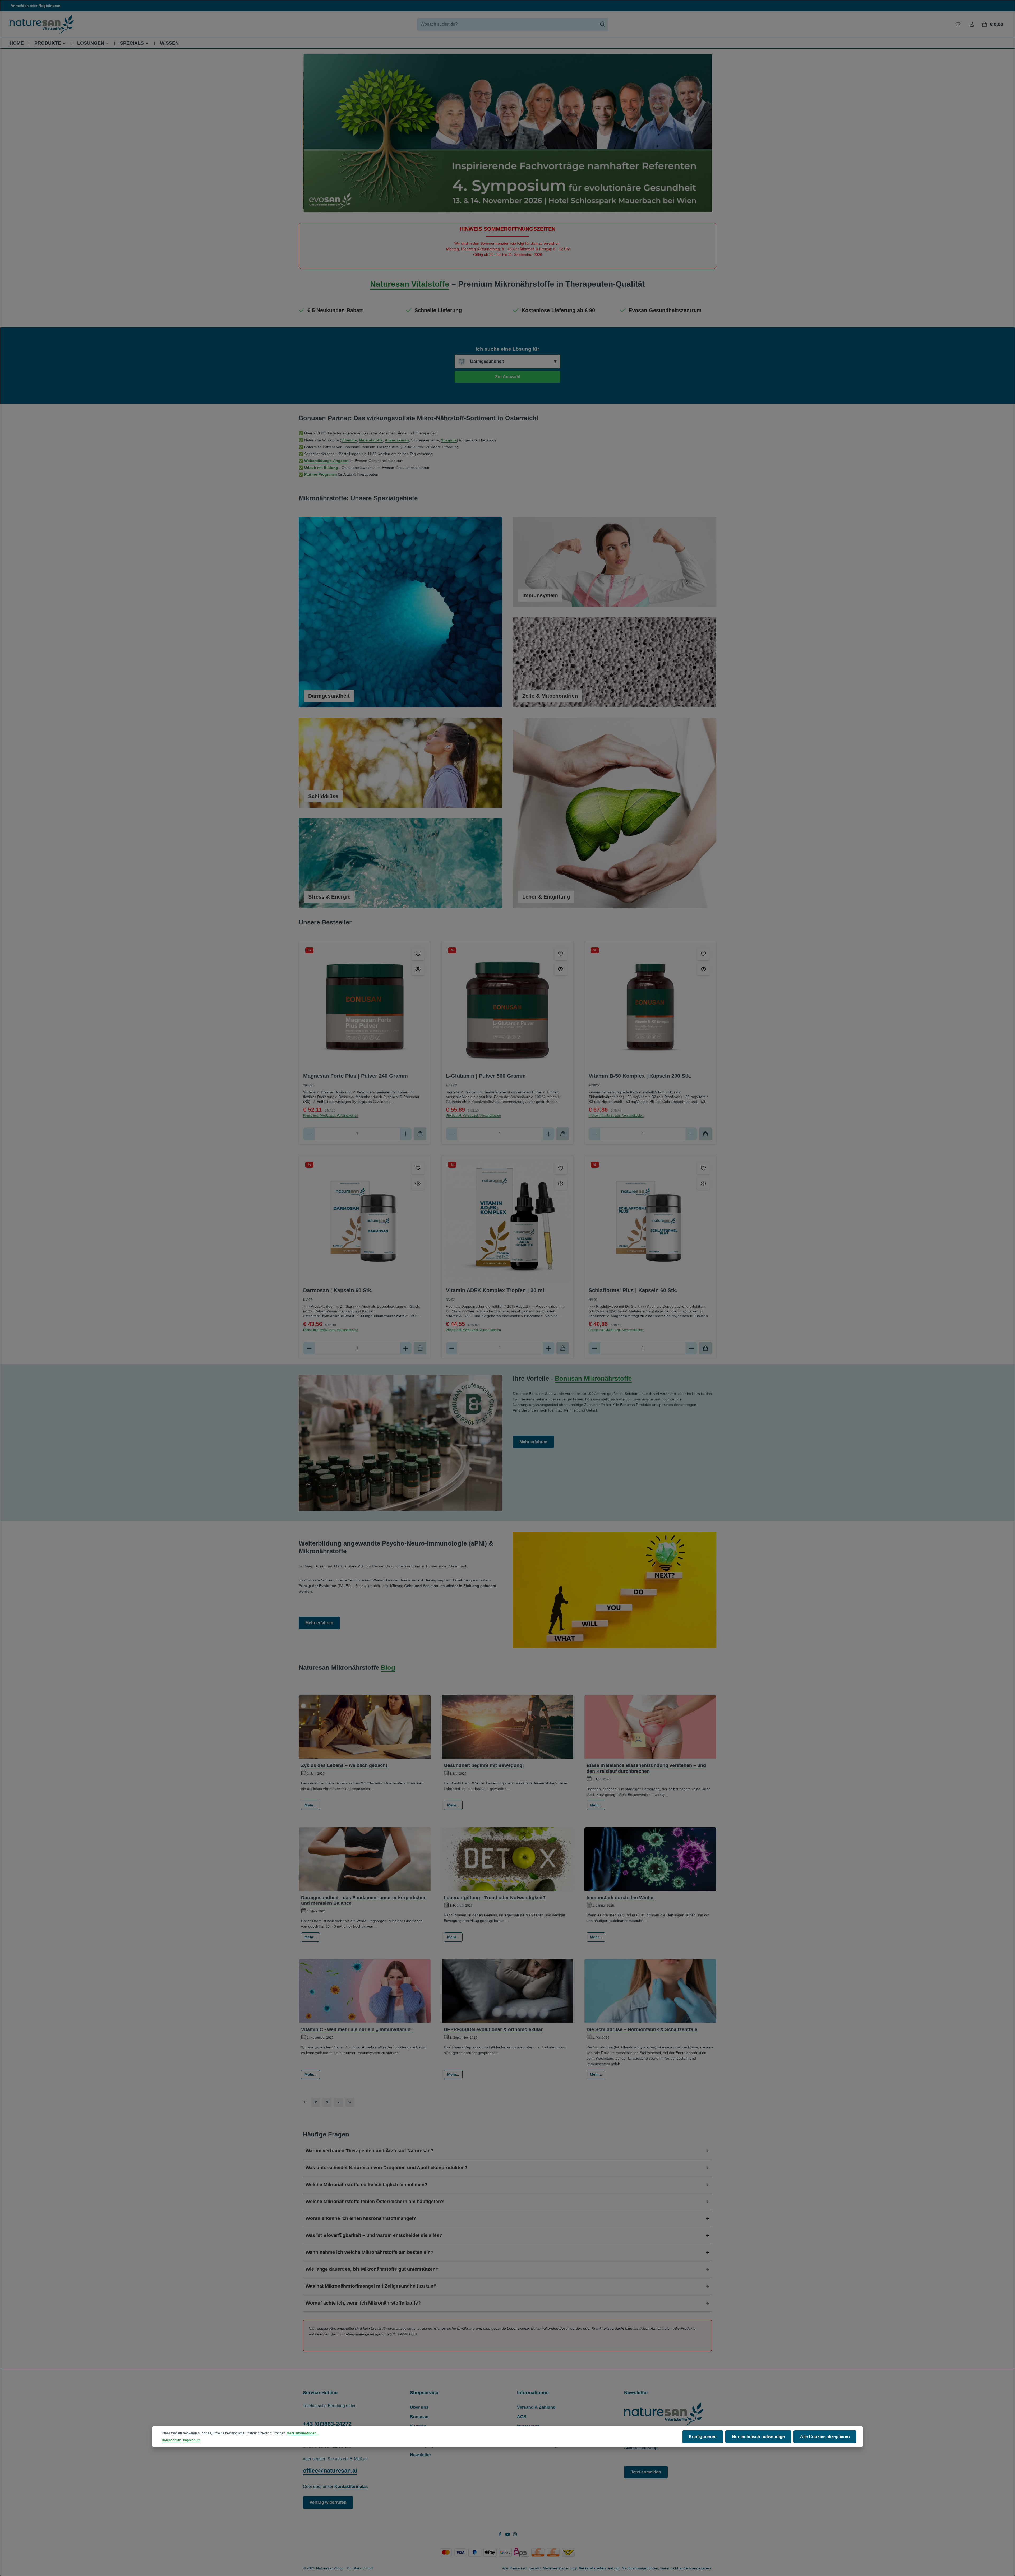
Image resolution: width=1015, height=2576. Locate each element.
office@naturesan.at (330, 2471)
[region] (508, 133)
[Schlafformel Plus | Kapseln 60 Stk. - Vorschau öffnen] (703, 1183)
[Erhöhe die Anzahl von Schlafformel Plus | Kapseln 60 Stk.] (691, 1348)
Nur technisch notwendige (758, 2437)
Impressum (192, 2440)
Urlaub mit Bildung (321, 468)
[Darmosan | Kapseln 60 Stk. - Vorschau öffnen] (418, 1183)
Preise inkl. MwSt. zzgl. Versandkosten (331, 1116)
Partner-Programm (320, 474)
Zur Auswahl (508, 377)
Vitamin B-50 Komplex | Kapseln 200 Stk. (640, 1076)
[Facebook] (500, 2535)
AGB (522, 2417)
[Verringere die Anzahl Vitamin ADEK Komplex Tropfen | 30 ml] (452, 1348)
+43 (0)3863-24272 (327, 2424)
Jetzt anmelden (646, 2472)
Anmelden (20, 6)
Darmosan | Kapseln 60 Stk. (338, 1290)
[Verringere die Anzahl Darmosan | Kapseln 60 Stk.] (309, 1348)
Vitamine (349, 440)
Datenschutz (171, 2440)
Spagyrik (449, 440)
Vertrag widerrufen (328, 2502)
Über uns (419, 2407)
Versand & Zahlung (536, 2407)
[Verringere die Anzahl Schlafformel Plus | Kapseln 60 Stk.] (594, 1348)
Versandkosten (592, 2568)
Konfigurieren (703, 2437)
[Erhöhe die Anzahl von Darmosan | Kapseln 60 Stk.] (406, 1348)
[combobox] (507, 24)
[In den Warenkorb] (420, 1134)
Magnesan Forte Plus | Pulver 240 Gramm (356, 1076)
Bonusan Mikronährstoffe (593, 1378)
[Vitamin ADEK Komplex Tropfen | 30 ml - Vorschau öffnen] (561, 1183)
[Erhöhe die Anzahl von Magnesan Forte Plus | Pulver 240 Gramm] (406, 1134)
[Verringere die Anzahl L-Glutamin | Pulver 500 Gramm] (452, 1134)
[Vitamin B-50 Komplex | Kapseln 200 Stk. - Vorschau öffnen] (703, 969)
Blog (388, 1668)
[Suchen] (603, 24)
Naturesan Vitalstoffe (410, 284)
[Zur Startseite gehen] (42, 24)
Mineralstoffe (371, 440)
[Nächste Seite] (338, 2102)
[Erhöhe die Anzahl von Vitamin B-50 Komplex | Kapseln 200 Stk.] (691, 1134)
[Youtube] (508, 2535)
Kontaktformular (351, 2487)
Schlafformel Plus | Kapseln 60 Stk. (633, 1290)
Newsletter (421, 2455)
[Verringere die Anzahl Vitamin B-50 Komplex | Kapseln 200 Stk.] (594, 1134)
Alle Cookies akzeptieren (825, 2437)
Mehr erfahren (533, 1442)
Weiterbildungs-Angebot (326, 461)
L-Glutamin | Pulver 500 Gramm (486, 1076)
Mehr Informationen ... (303, 2433)
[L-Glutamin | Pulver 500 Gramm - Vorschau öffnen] (561, 969)
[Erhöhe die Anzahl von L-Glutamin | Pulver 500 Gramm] (549, 1134)
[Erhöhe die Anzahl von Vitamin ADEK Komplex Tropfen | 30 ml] (549, 1348)
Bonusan (419, 2417)
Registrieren (50, 6)
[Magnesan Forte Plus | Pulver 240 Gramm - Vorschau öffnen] (418, 969)
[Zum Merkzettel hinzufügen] (418, 954)
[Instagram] (515, 2535)
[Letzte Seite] (350, 2102)
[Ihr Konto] (972, 24)
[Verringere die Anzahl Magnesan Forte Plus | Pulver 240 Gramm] (309, 1134)
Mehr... (310, 1805)
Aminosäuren (397, 440)
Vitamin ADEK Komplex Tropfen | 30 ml (495, 1290)
